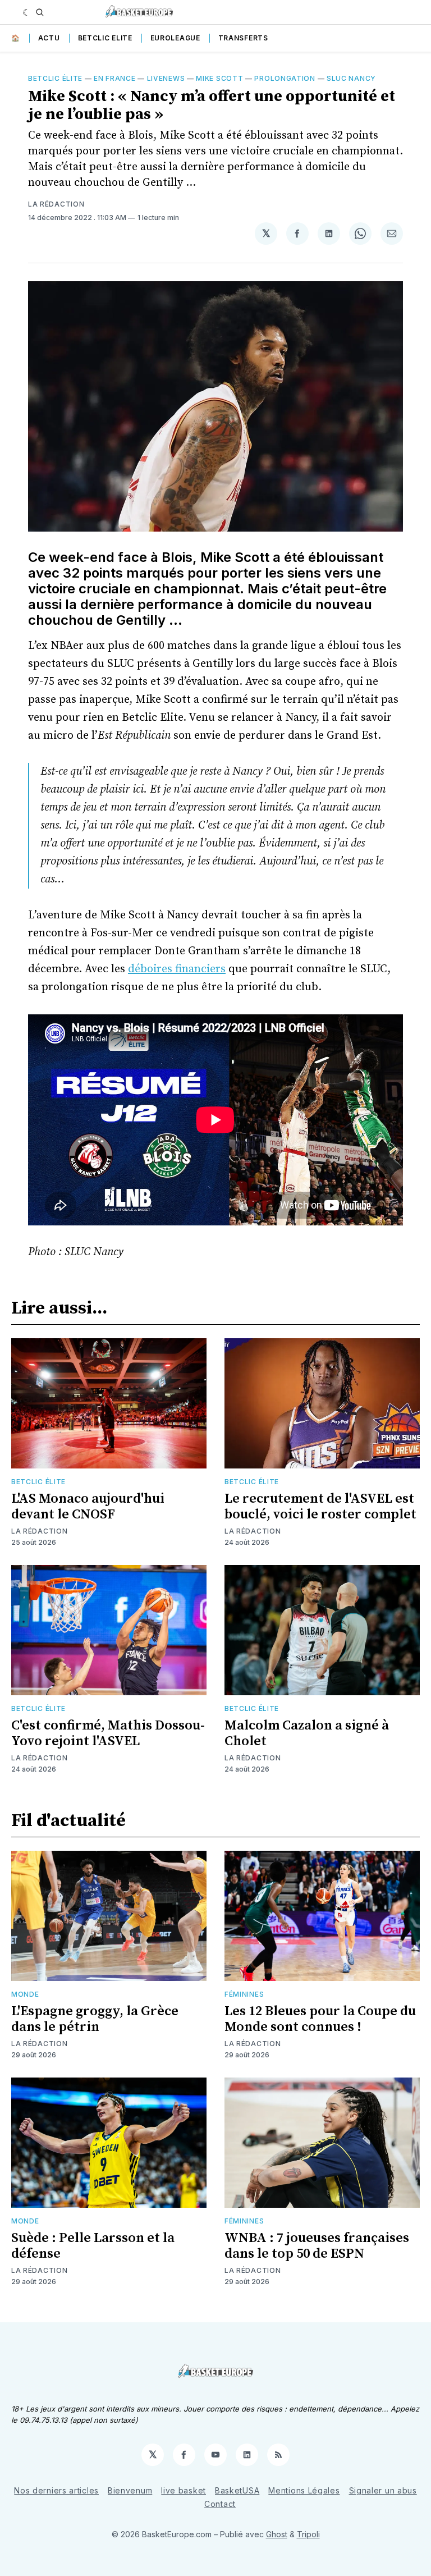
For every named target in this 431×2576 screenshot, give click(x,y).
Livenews (166, 78)
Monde (25, 1994)
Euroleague (175, 38)
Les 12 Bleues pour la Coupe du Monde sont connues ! (320, 2019)
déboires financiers (177, 969)
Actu (49, 38)
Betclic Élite (55, 78)
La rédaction (56, 204)
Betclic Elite (105, 38)
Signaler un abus (383, 2490)
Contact (220, 2504)
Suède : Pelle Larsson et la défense (93, 2246)
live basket (184, 2490)
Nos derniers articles (56, 2490)
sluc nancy (351, 78)
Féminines (244, 1994)
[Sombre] (27, 12)
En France (114, 78)
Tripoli (308, 2534)
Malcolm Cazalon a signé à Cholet (307, 1733)
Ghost (277, 2534)
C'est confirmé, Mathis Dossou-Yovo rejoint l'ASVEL (108, 1733)
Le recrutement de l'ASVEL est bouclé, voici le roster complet (320, 1507)
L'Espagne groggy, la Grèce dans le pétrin (95, 2019)
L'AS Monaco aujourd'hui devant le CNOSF (88, 1507)
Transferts (243, 38)
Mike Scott (219, 78)
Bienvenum (130, 2490)
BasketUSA (237, 2490)
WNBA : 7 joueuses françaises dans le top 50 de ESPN (317, 2246)
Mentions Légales (304, 2490)
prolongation (285, 78)
